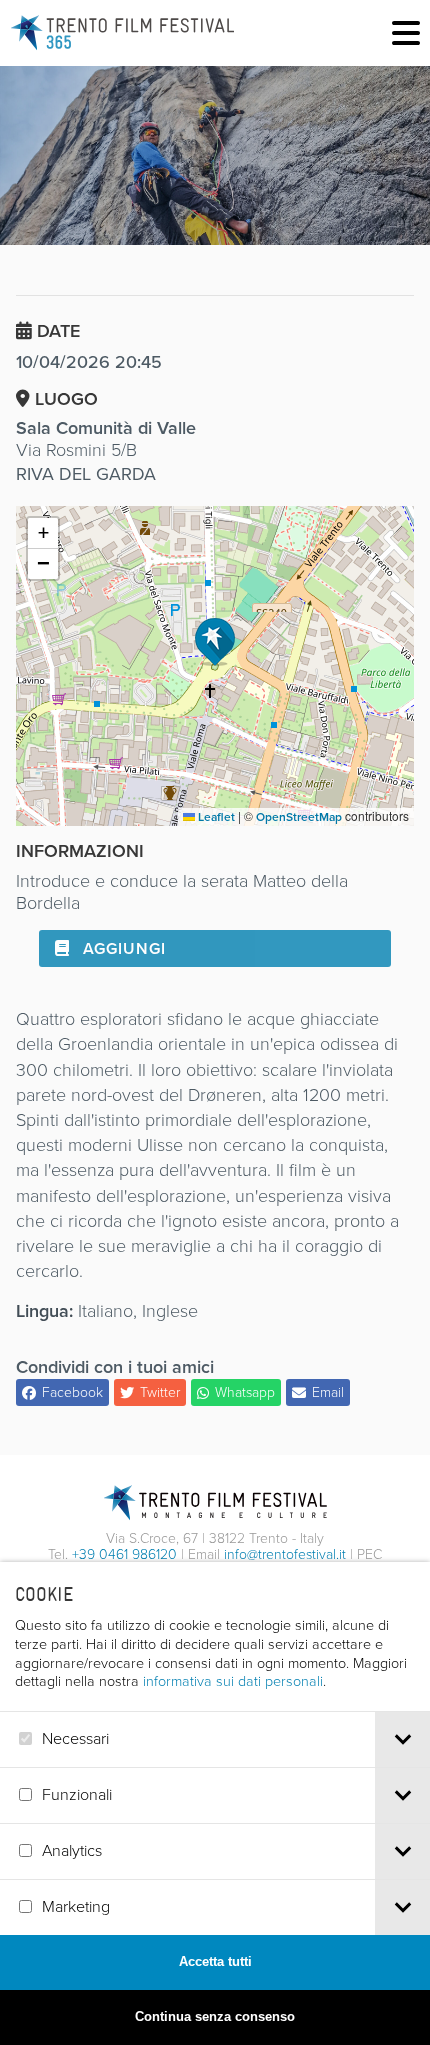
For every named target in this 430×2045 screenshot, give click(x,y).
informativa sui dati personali (233, 1681)
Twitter (160, 1392)
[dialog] (215, 1803)
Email (328, 1392)
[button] (215, 642)
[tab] (402, 1739)
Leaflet (215, 817)
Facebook (72, 1392)
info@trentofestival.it (285, 1554)
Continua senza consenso (215, 2016)
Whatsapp (245, 1392)
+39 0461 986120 (124, 1554)
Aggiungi (122, 948)
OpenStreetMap (299, 817)
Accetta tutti (215, 1961)
